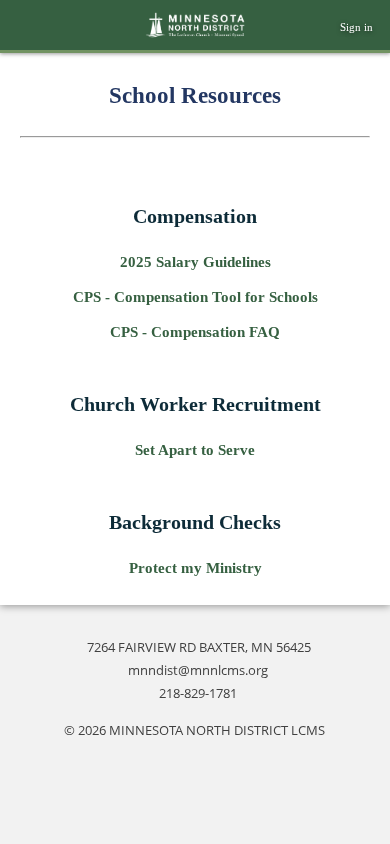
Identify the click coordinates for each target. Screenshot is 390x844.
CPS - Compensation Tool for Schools (195, 297)
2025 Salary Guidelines (195, 262)
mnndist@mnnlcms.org (198, 670)
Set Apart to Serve (195, 450)
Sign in (356, 27)
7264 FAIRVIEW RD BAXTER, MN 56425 (199, 647)
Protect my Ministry (195, 568)
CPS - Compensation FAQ (195, 332)
